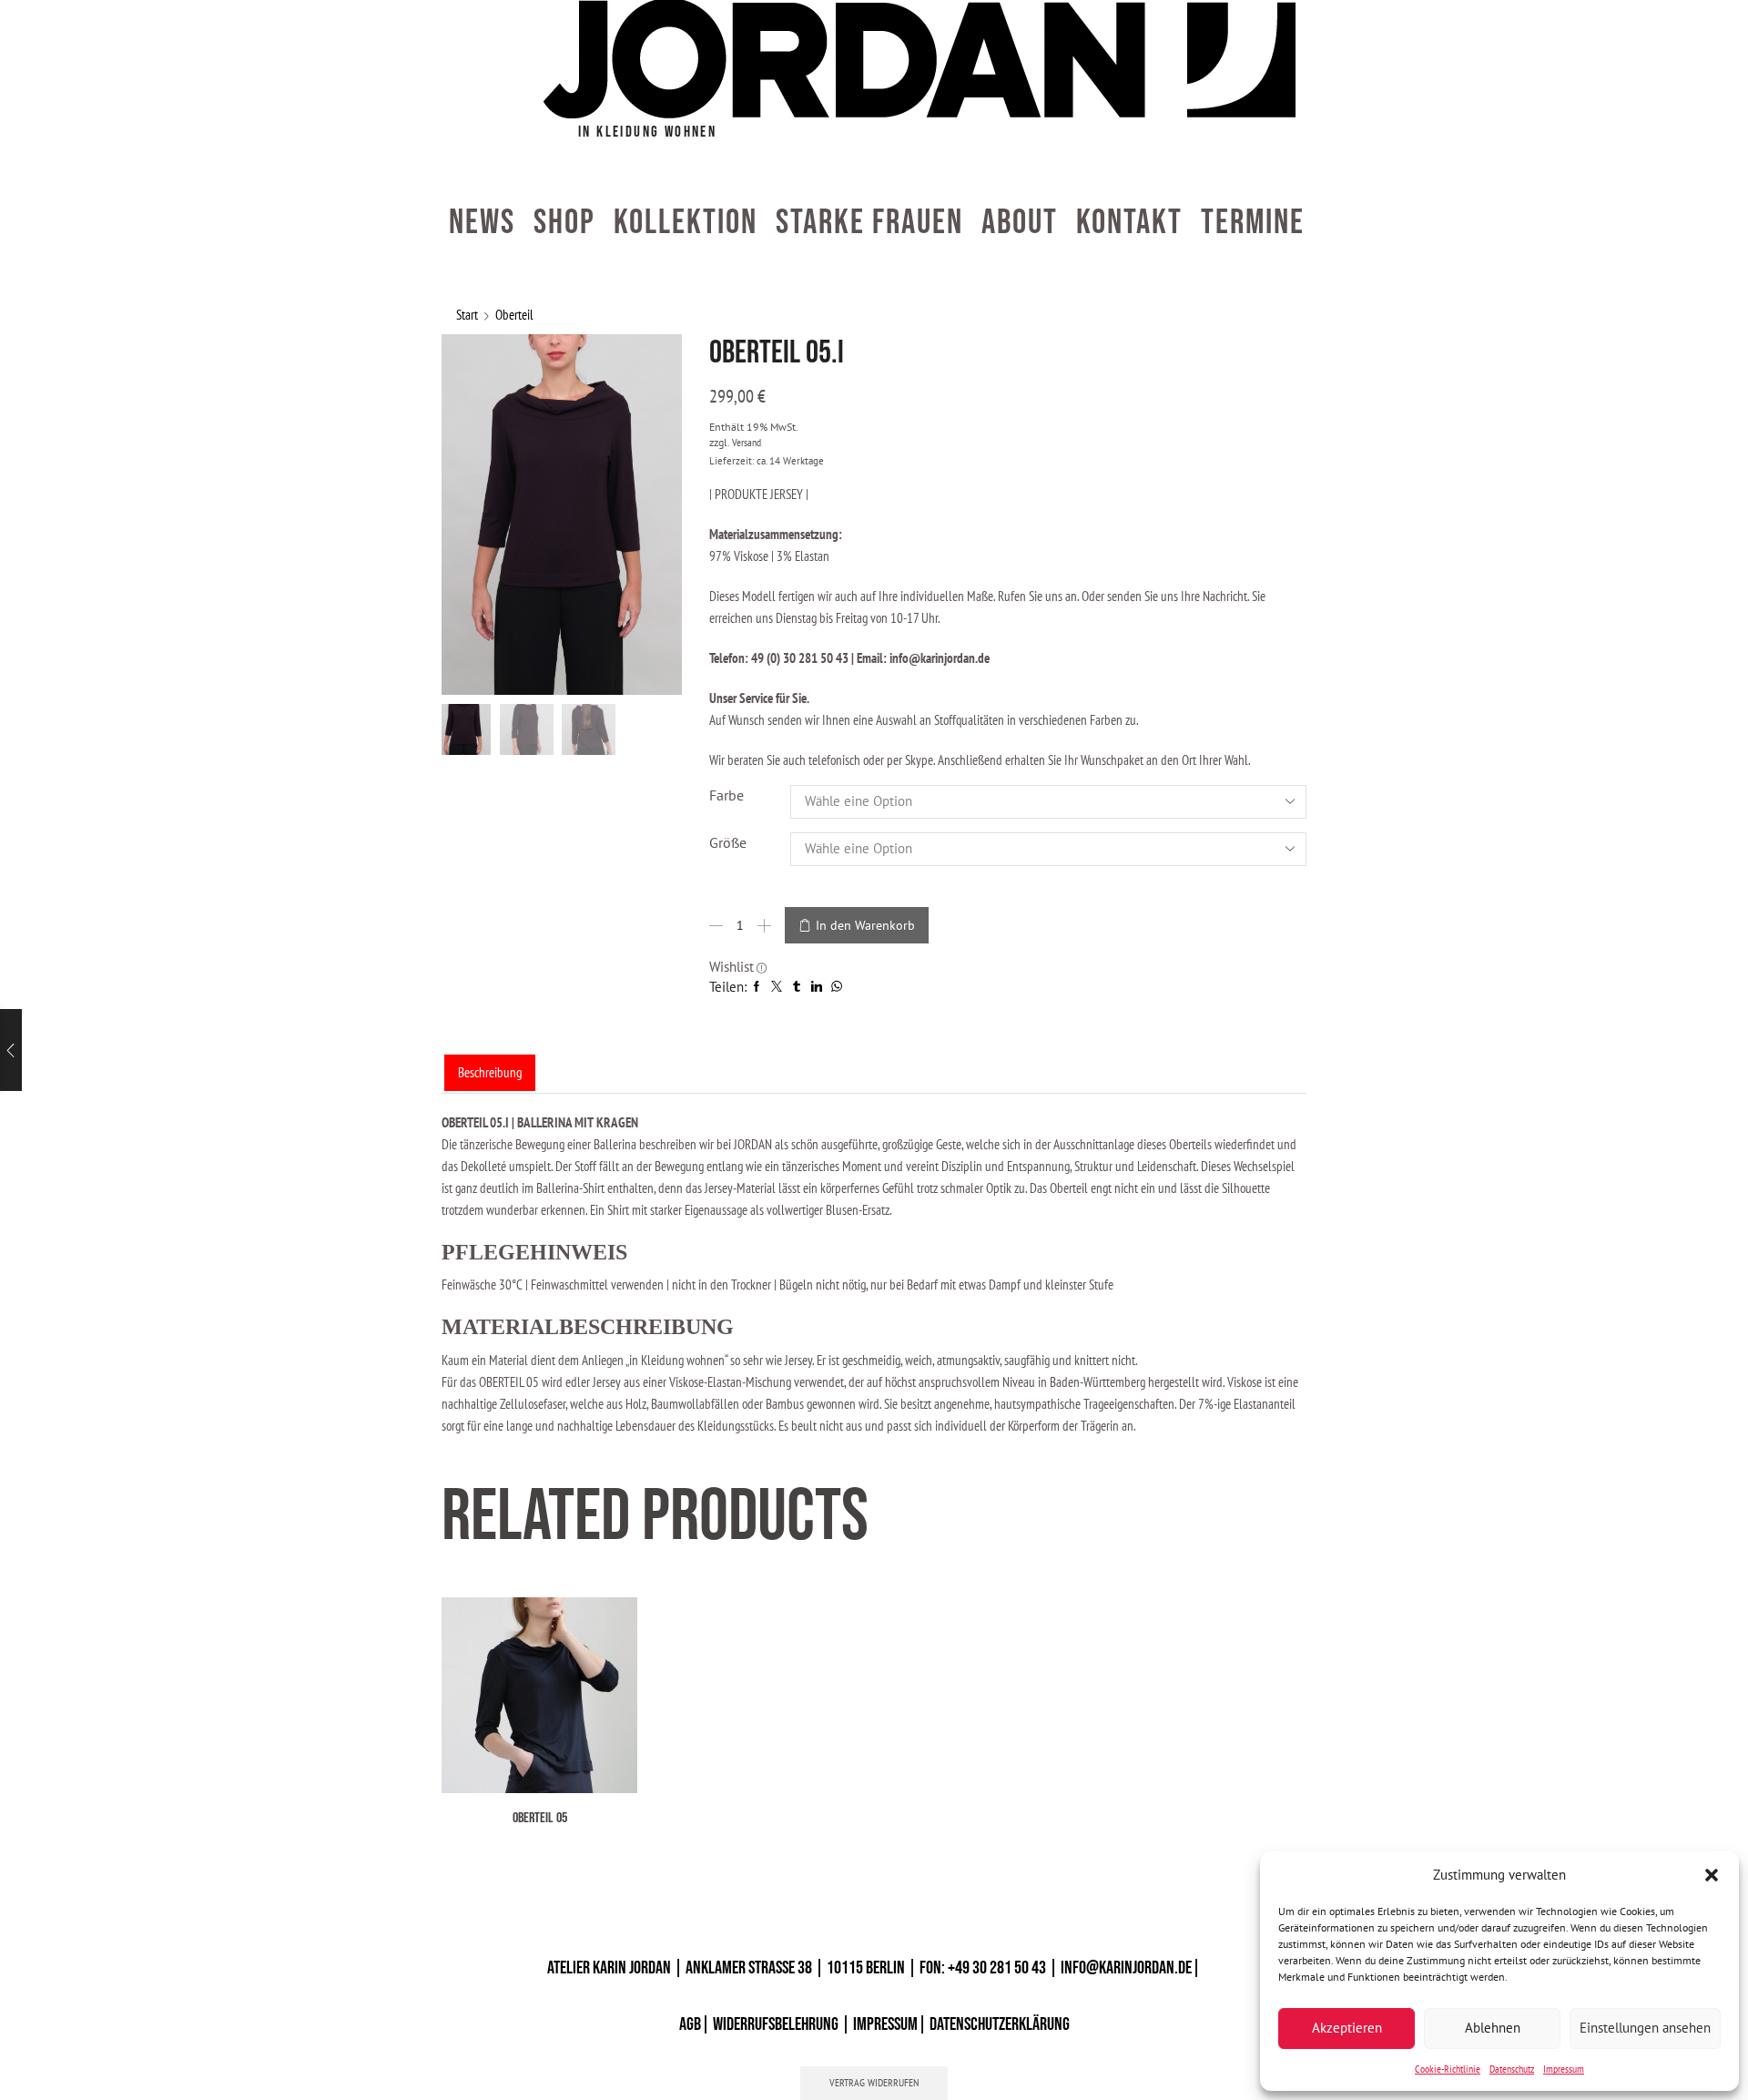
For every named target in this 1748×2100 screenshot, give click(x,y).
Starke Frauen (869, 223)
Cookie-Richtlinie (1448, 2069)
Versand (747, 442)
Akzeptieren (1347, 2028)
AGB (690, 2024)
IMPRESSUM (885, 2024)
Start (467, 315)
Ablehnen (1493, 2028)
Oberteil (514, 315)
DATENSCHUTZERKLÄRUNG (1000, 2024)
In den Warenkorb (865, 925)
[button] (1712, 1875)
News (482, 223)
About (1020, 223)
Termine (1253, 223)
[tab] (490, 1072)
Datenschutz (1512, 2069)
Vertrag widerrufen (874, 2082)
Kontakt (1129, 223)
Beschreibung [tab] (490, 1072)
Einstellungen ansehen (1645, 2028)
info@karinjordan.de (1126, 1968)
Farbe (727, 795)
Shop (564, 223)
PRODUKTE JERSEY (760, 494)
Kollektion (686, 223)
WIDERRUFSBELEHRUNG (776, 2024)
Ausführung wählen (579, 1764)
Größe (728, 842)
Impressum (1564, 2069)
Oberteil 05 (540, 1818)
